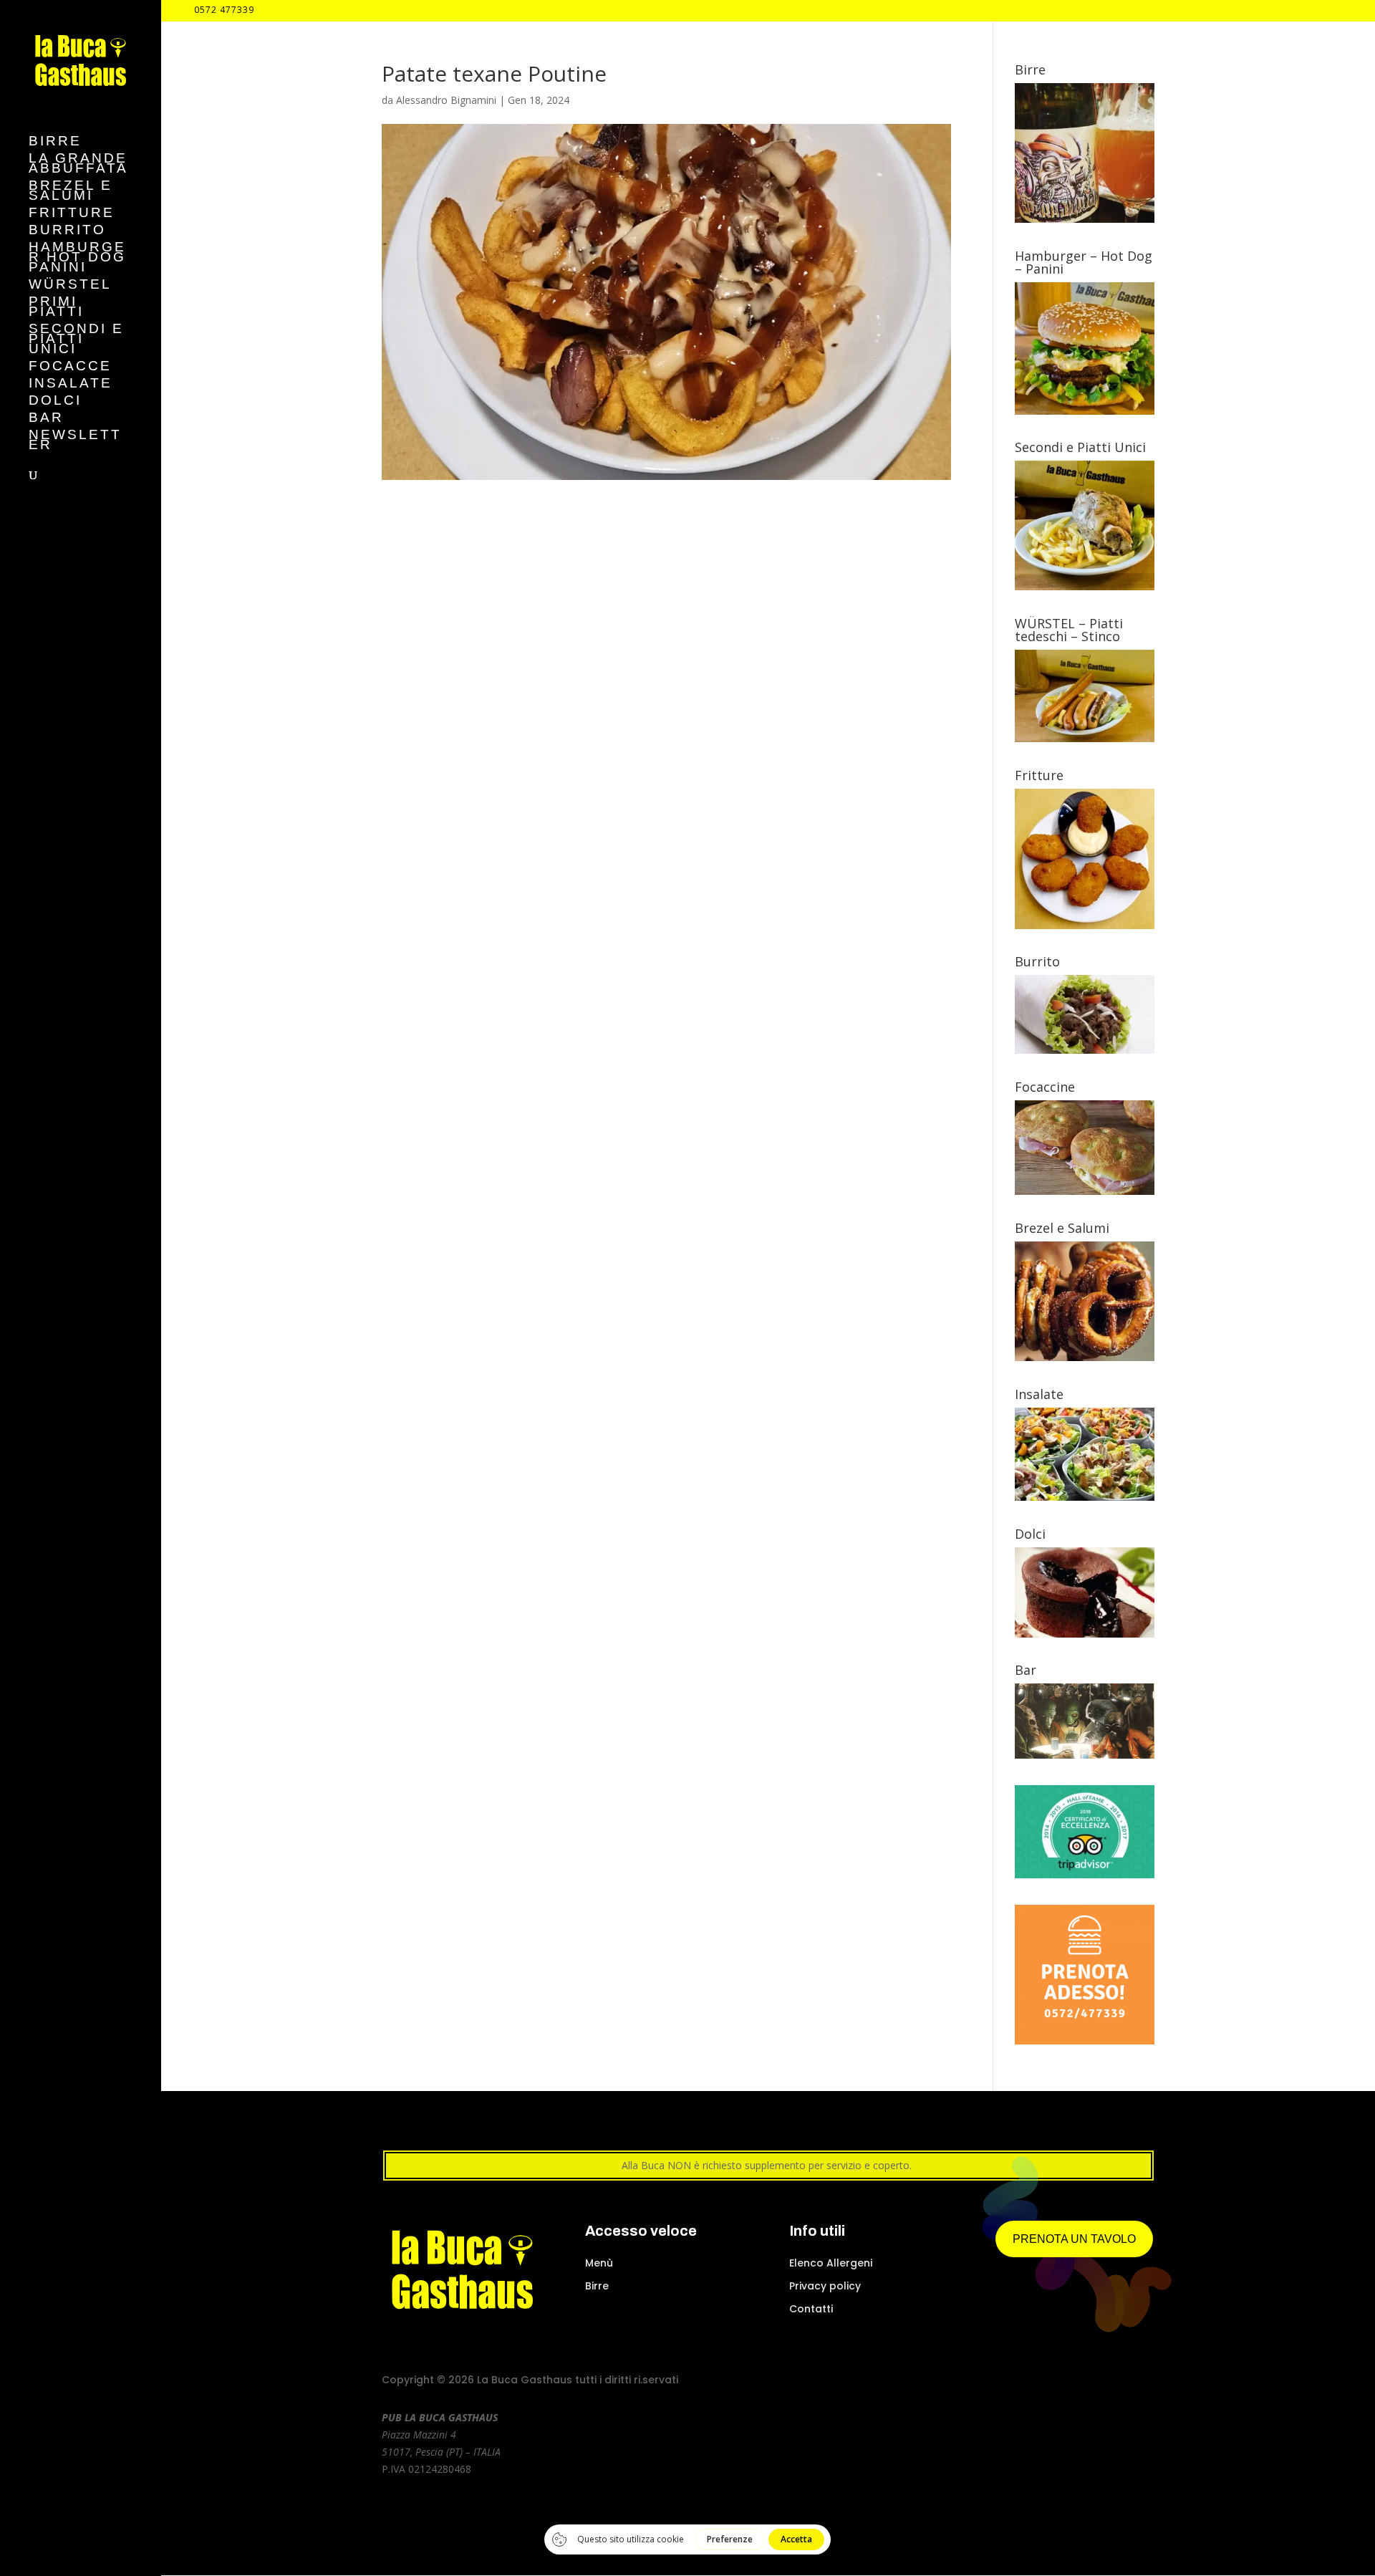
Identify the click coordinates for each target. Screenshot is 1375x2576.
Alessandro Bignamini (446, 100)
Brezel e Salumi (71, 192)
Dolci (55, 402)
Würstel (70, 285)
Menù (599, 2263)
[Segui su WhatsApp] (1144, 2382)
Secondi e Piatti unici (76, 340)
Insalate (71, 384)
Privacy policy (825, 2286)
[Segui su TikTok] (1119, 2382)
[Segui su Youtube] (1093, 2382)
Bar (46, 419)
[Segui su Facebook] (1041, 2382)
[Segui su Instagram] (1067, 2382)
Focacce (70, 367)
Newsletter (75, 441)
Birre (55, 142)
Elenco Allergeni (831, 2263)
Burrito (67, 231)
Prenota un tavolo (1074, 2239)
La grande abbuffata (78, 164)
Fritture (72, 214)
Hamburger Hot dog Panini (77, 258)
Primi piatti (56, 308)
